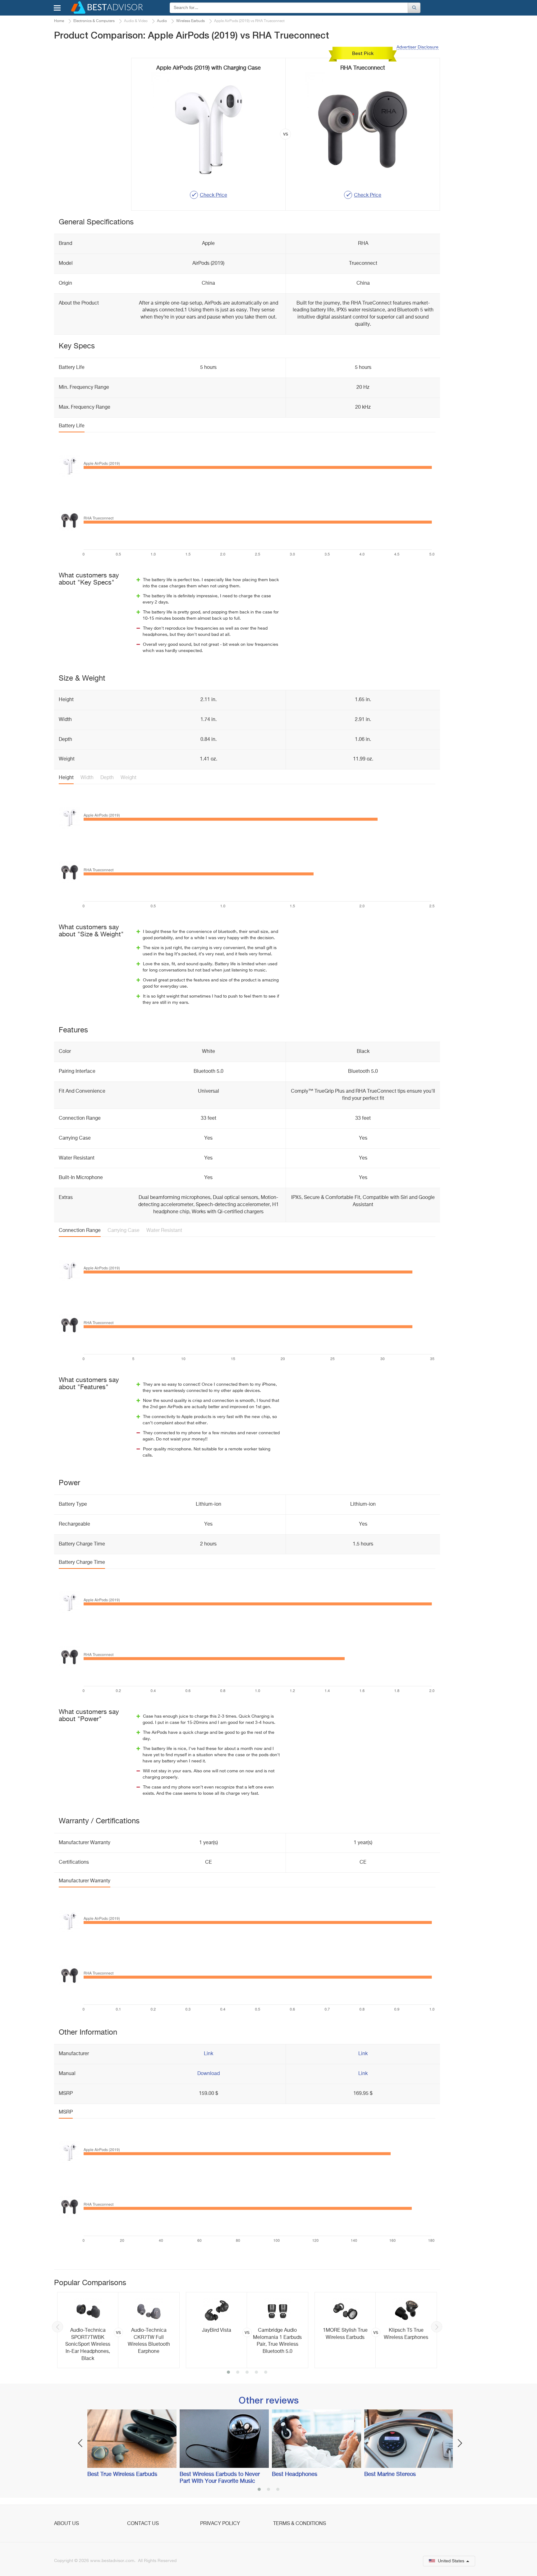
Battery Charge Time (82, 1563)
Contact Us (143, 2524)
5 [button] (266, 2373)
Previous (57, 2327)
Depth (107, 778)
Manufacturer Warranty (85, 1881)
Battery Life (72, 426)
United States (451, 2561)
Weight (129, 778)
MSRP (66, 2112)
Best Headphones (295, 2474)
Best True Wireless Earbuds (122, 2474)
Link (209, 2054)
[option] (118, 2330)
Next (437, 2327)
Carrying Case (124, 1231)
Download (209, 2074)
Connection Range (80, 1231)
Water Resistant (164, 1231)
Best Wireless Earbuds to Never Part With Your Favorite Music (220, 2478)
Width (87, 778)
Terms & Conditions (300, 2524)
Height (66, 778)
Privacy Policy (220, 2524)
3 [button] (247, 2373)
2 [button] (238, 2373)
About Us (67, 2524)
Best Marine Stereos (390, 2474)
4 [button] (256, 2373)
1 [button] (228, 2373)
